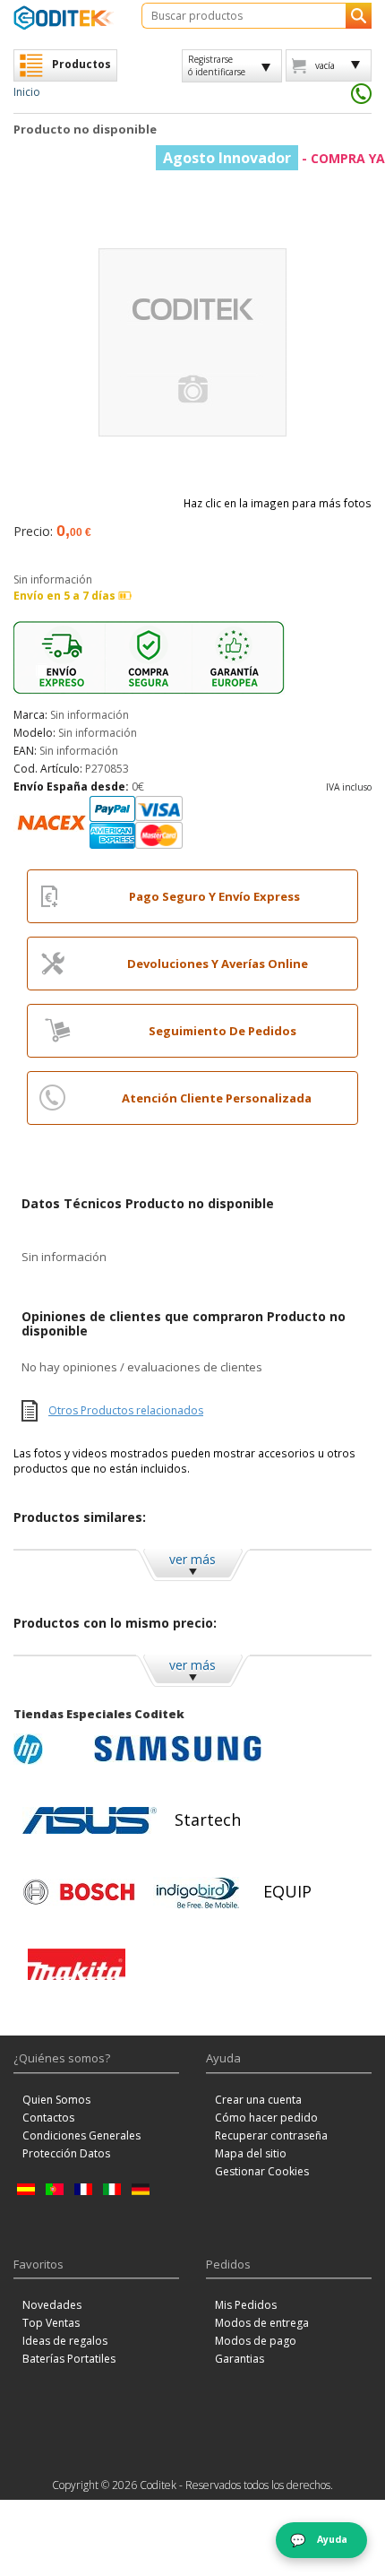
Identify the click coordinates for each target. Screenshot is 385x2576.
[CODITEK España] (64, 17)
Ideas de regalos (65, 2341)
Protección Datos (66, 2153)
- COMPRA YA (274, 158)
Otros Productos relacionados (126, 1410)
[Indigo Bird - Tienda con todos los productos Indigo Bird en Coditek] (198, 1892)
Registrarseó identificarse (217, 65)
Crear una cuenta (258, 2100)
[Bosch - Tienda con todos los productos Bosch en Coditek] (79, 1892)
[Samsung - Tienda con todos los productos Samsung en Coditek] (178, 1749)
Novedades (52, 2305)
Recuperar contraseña (271, 2135)
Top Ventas (51, 2323)
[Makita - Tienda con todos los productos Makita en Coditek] (77, 1964)
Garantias (240, 2359)
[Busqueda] (359, 16)
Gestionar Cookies (262, 2171)
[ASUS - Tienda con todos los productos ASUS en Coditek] (90, 1820)
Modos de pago (256, 2341)
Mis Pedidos (246, 2305)
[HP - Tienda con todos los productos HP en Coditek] (49, 1749)
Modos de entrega (262, 2323)
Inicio (27, 92)
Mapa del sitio (251, 2153)
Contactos (48, 2118)
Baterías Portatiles (69, 2359)
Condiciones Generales (81, 2135)
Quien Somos (56, 2100)
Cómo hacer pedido (266, 2118)
